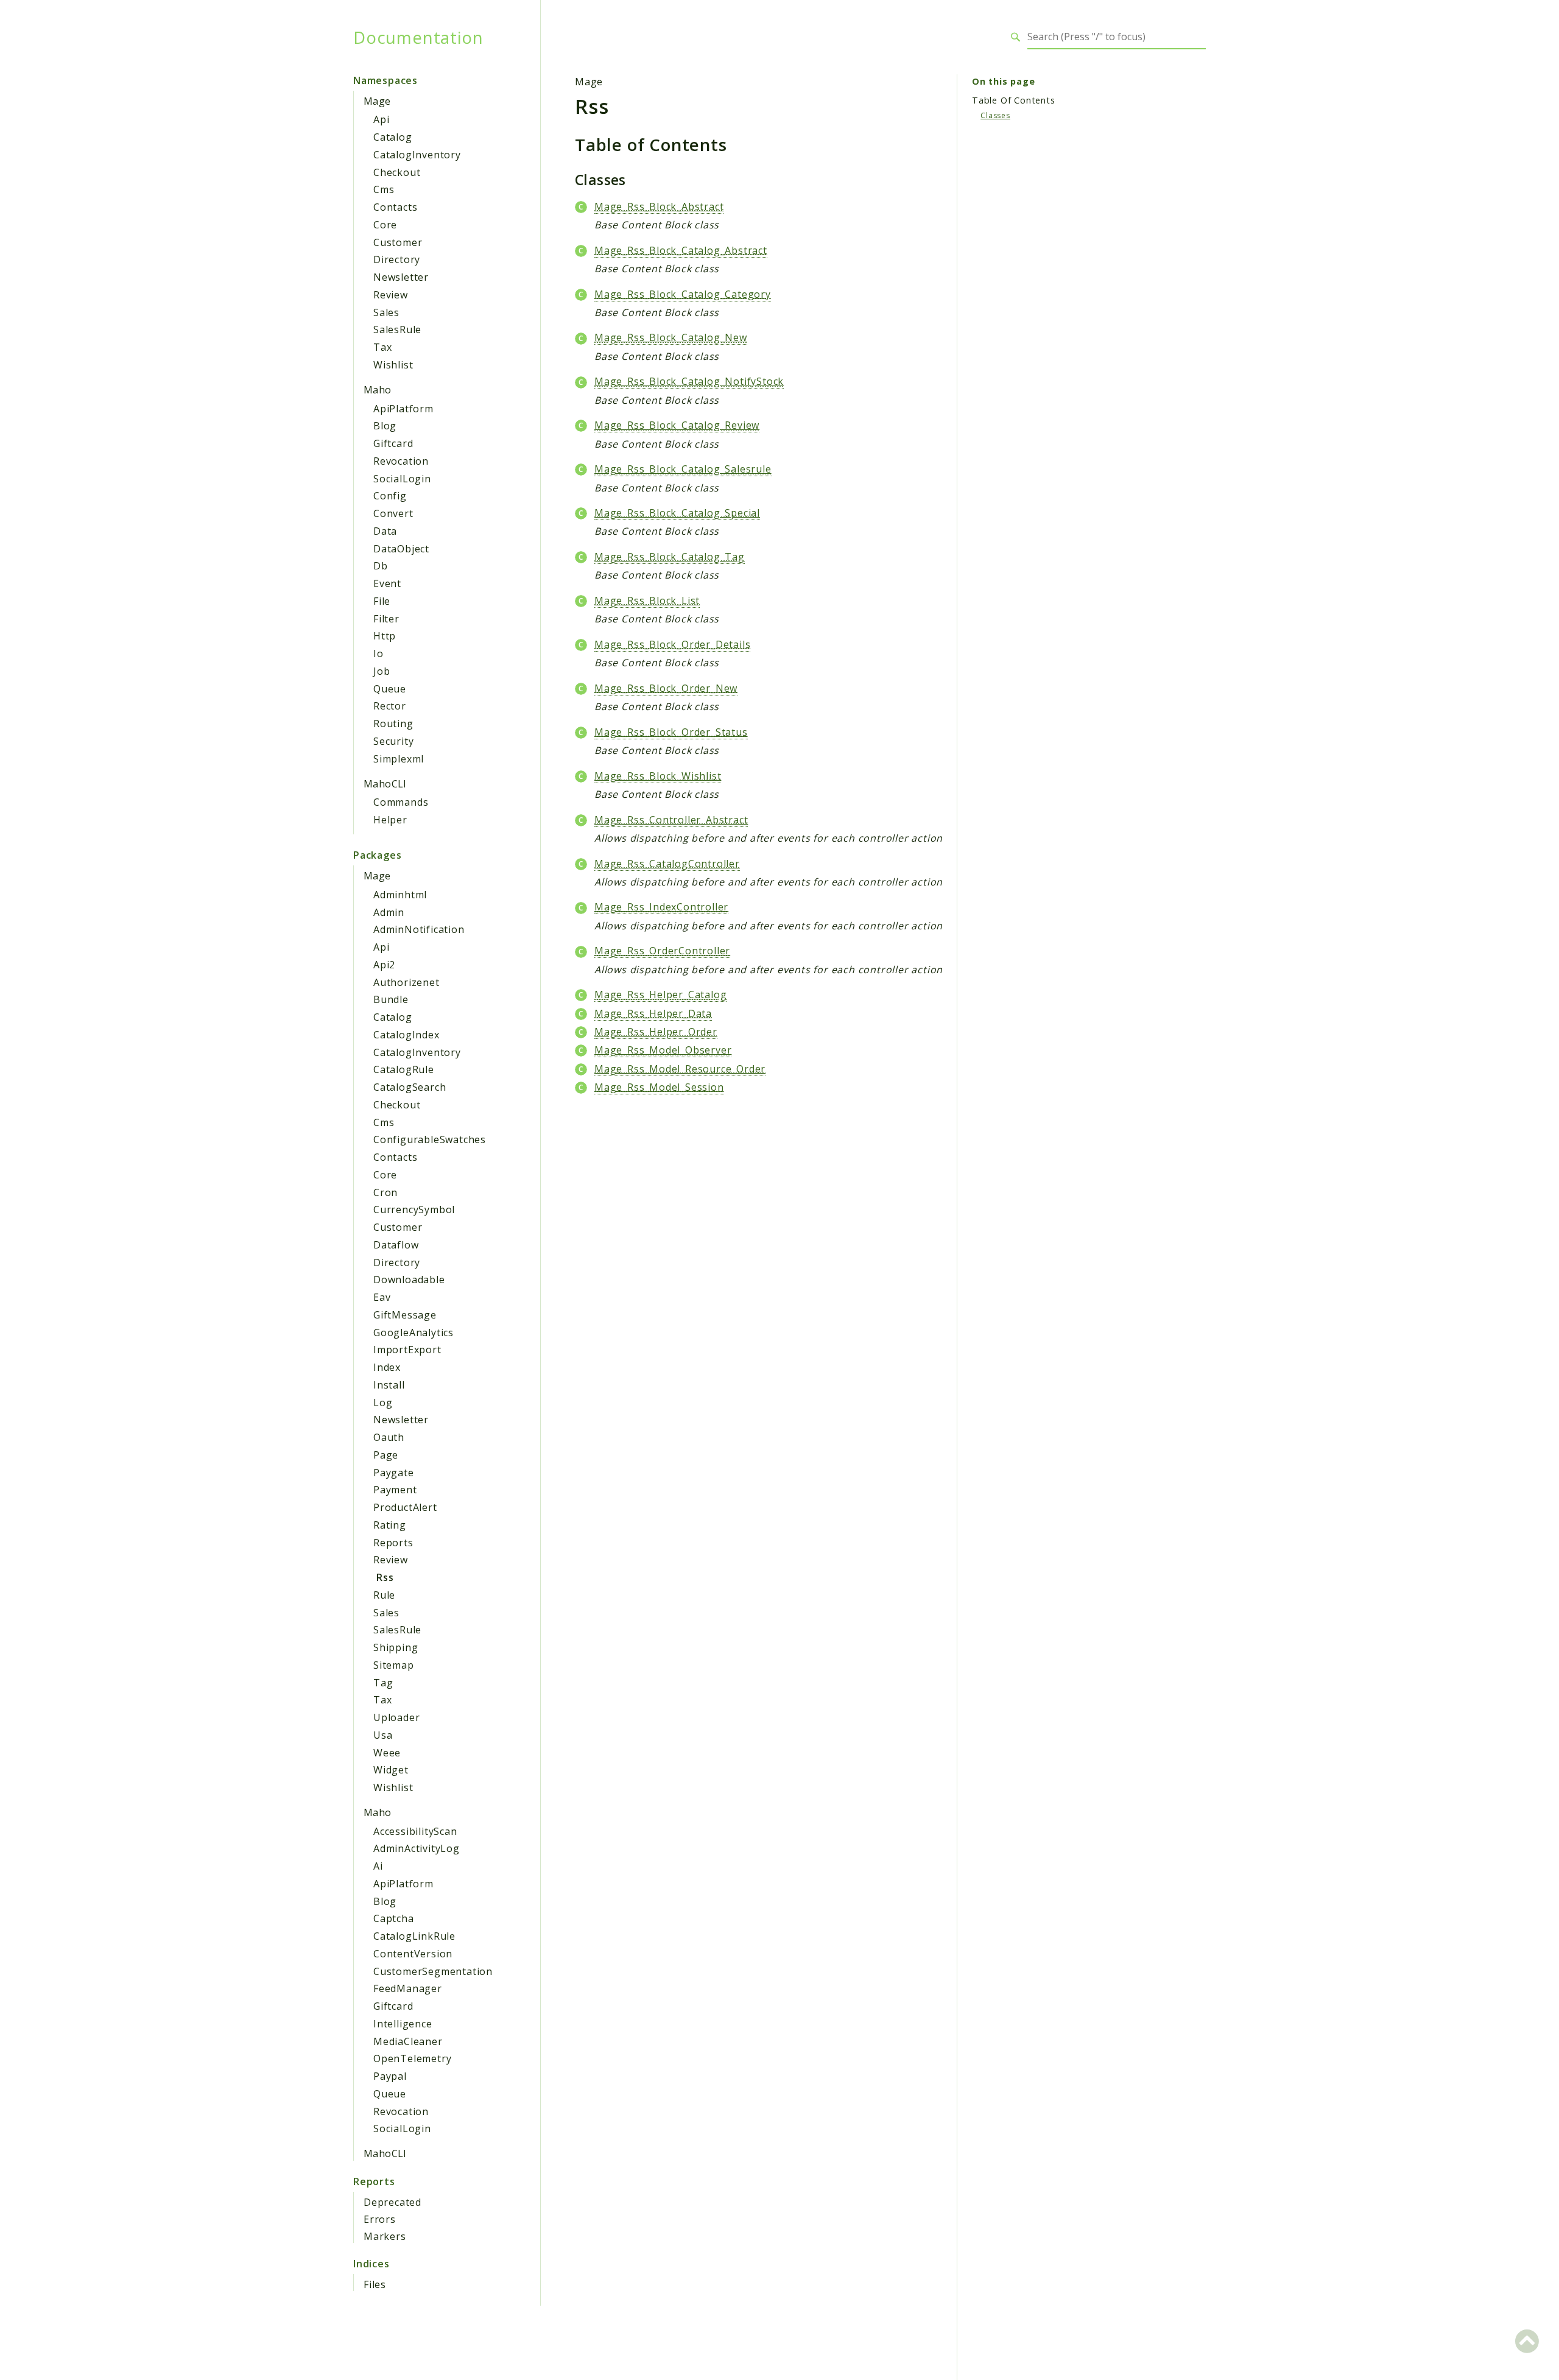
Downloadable (409, 1280)
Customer (398, 242)
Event (387, 583)
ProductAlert (405, 1507)
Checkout (397, 172)
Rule (384, 1595)
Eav (382, 1297)
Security (393, 741)
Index (387, 1367)
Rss (385, 1577)
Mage (377, 101)
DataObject (401, 549)
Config (390, 496)
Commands (401, 802)
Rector (390, 706)
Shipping (396, 1647)
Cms (384, 189)
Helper (390, 820)
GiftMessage (405, 1315)
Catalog (393, 137)
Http (385, 636)
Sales (386, 312)
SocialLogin (402, 479)
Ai (378, 1866)
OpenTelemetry (412, 2058)
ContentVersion (413, 1954)
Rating (390, 1525)
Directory (397, 259)
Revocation (401, 461)
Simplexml (399, 759)
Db (381, 566)
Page (386, 1455)
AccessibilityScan (415, 1831)
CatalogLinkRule (414, 1936)
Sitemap (394, 1665)
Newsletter (401, 277)
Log (383, 1403)
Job (382, 671)
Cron (385, 1192)
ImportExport (407, 1350)
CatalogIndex (406, 1035)
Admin (389, 912)
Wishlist (393, 365)
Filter (386, 619)
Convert (393, 513)
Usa (383, 1735)
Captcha (394, 1918)
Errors (380, 2219)
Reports (393, 1543)
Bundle (391, 999)
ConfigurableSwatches (430, 1139)
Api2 (384, 965)
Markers (385, 2236)
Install (389, 1385)
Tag (383, 1683)
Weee (387, 1753)
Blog (385, 426)
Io (378, 653)
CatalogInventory (417, 155)
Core (385, 225)
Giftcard (393, 443)
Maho (378, 390)
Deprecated (392, 2202)
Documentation (418, 37)
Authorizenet (406, 982)
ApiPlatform (403, 409)
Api (381, 119)
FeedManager (408, 1988)
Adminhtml (400, 895)
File (382, 601)
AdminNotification (419, 929)
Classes (995, 115)
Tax (382, 347)
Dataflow (396, 1245)
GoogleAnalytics (414, 1333)
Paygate (394, 1473)
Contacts (395, 207)
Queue (390, 689)
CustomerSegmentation (433, 1971)
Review (391, 295)
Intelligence (403, 2024)
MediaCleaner (408, 2041)
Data (385, 531)
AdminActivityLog (417, 1848)
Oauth (389, 1437)
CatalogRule (404, 1069)
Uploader (396, 1717)
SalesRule (397, 329)
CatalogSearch (410, 1087)
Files (375, 2284)
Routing (393, 724)
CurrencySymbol (414, 1209)
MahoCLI (385, 784)
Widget (391, 1770)
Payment (395, 1490)
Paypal (390, 2076)
